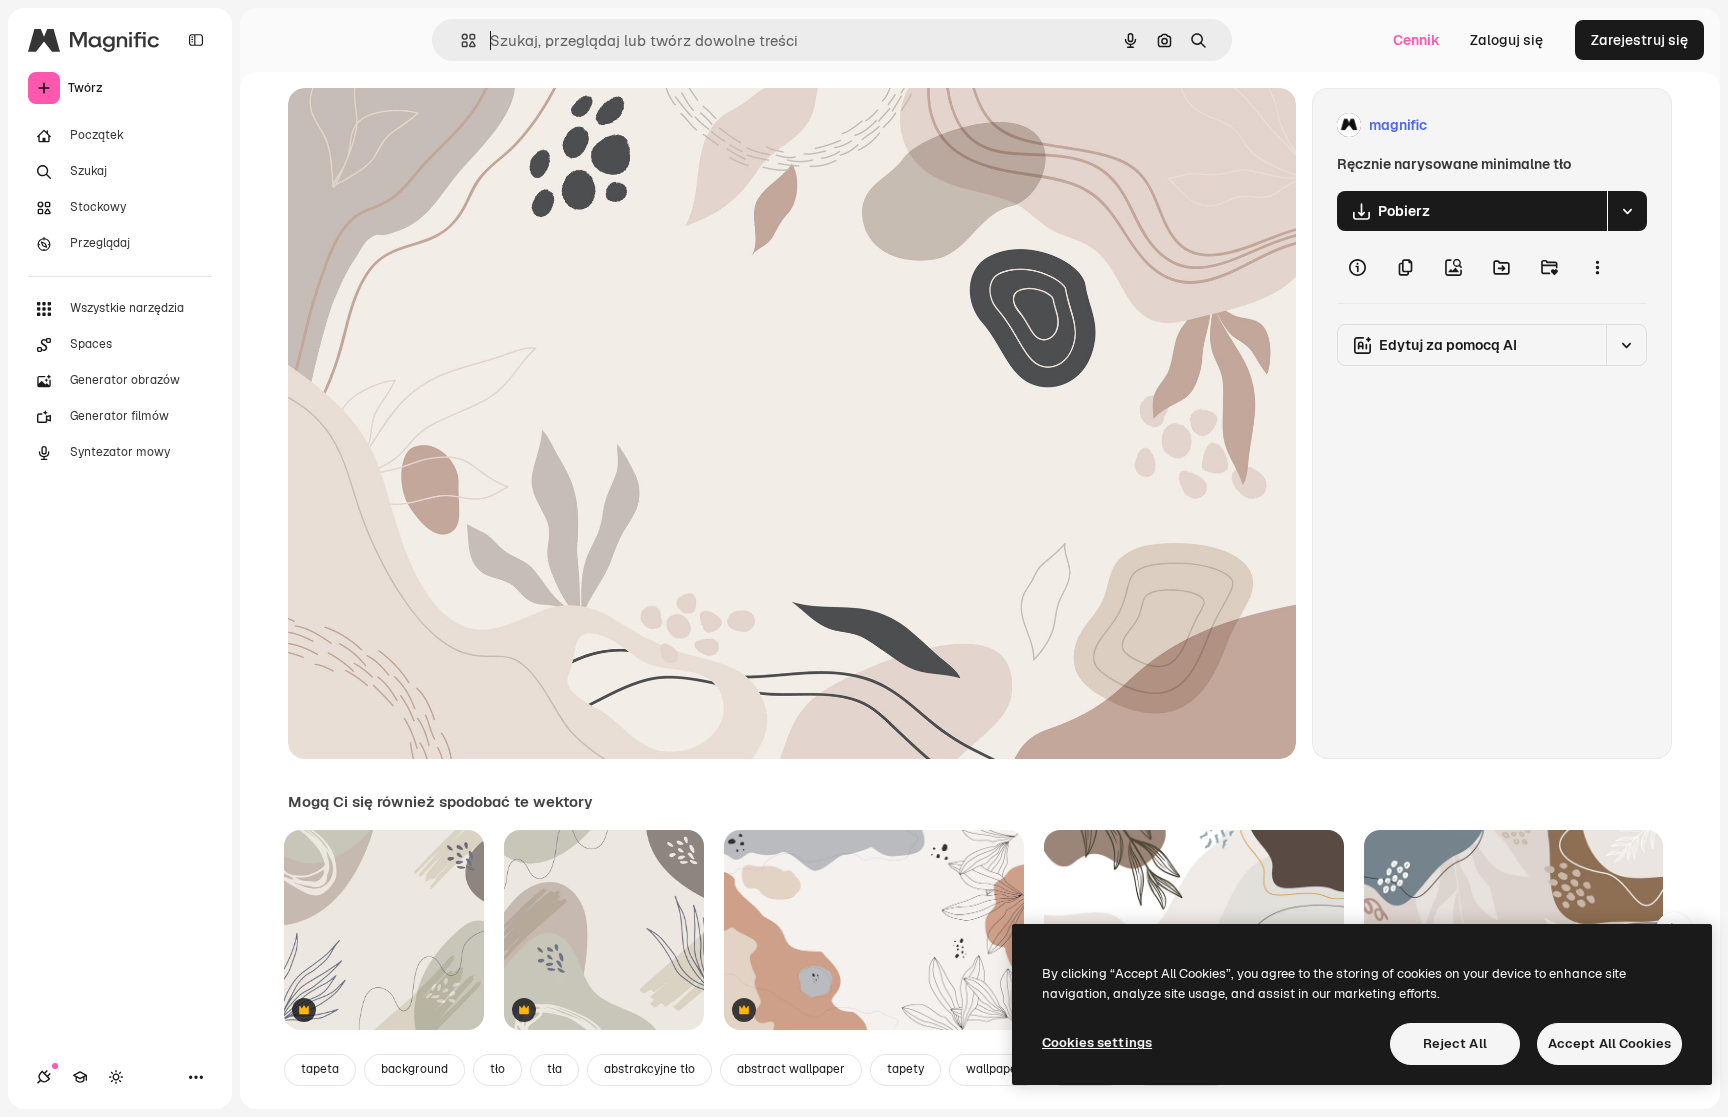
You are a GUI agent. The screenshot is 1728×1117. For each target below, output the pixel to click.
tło (497, 1069)
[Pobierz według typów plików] (1627, 211)
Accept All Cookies (1609, 1043)
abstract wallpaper (791, 1069)
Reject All (1455, 1043)
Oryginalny (426, 125)
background (414, 1069)
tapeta (320, 1069)
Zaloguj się (1506, 40)
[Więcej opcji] (1597, 267)
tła (554, 1069)
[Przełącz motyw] (116, 1077)
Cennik (1416, 40)
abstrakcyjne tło (649, 1069)
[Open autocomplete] (460, 40)
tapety (905, 1069)
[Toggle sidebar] (196, 40)
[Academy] (80, 1077)
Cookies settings (1097, 1042)
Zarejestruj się (1639, 40)
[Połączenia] (44, 1077)
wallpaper (994, 1069)
